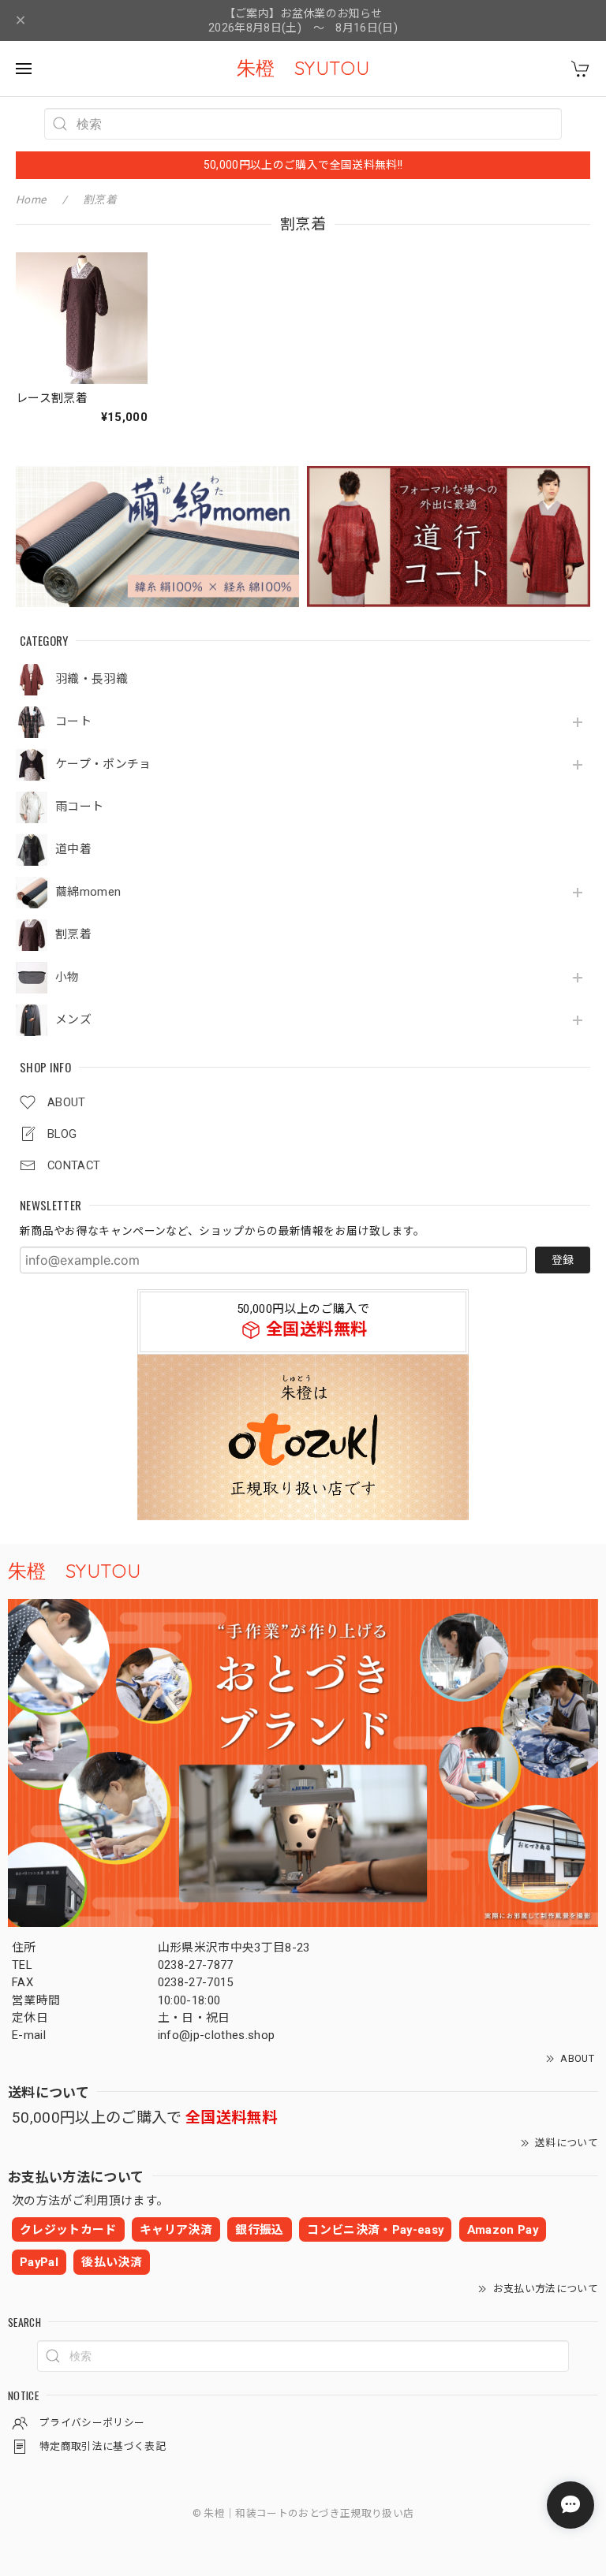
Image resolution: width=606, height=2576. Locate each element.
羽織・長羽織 (92, 679)
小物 (67, 977)
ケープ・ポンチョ (103, 764)
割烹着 (73, 935)
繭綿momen (88, 892)
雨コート (79, 807)
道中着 (73, 850)
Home (31, 199)
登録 (563, 1260)
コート (73, 722)
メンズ (73, 1020)
